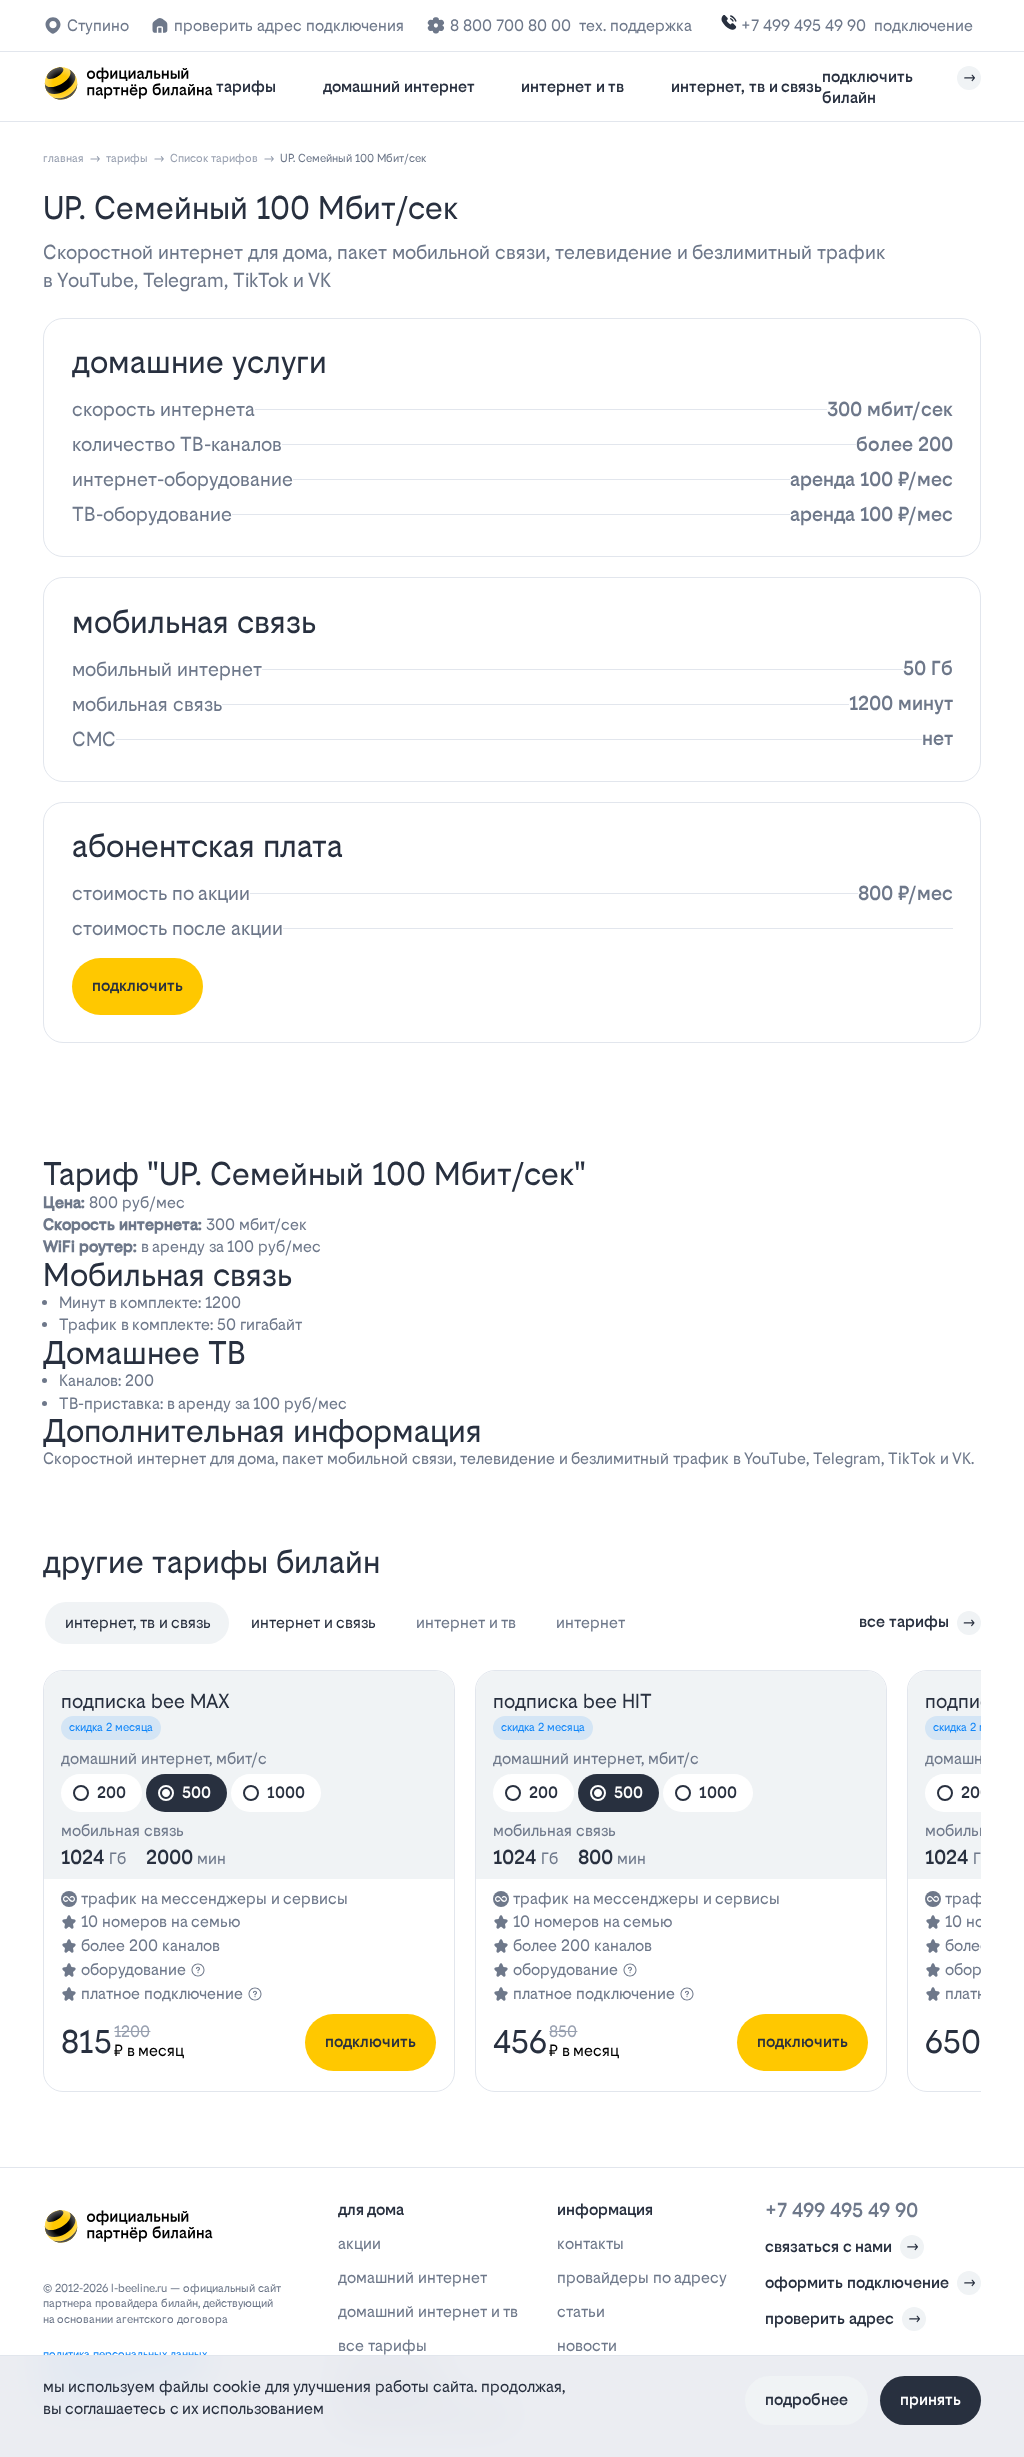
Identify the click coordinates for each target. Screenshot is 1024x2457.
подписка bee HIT (572, 1701)
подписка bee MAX (145, 1701)
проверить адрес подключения (289, 25)
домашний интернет (399, 86)
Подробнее (806, 2399)
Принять (930, 2399)
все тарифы (904, 1621)
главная (63, 158)
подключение (923, 25)
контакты (590, 2243)
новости (587, 2345)
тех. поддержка (635, 25)
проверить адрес (829, 2318)
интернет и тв (572, 86)
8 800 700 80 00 (510, 25)
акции (359, 2243)
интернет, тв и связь (746, 86)
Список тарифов (214, 158)
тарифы (246, 86)
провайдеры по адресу (642, 2277)
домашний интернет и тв (428, 2311)
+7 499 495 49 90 (803, 25)
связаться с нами (828, 2246)
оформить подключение (857, 2282)
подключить (137, 985)
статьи (581, 2311)
